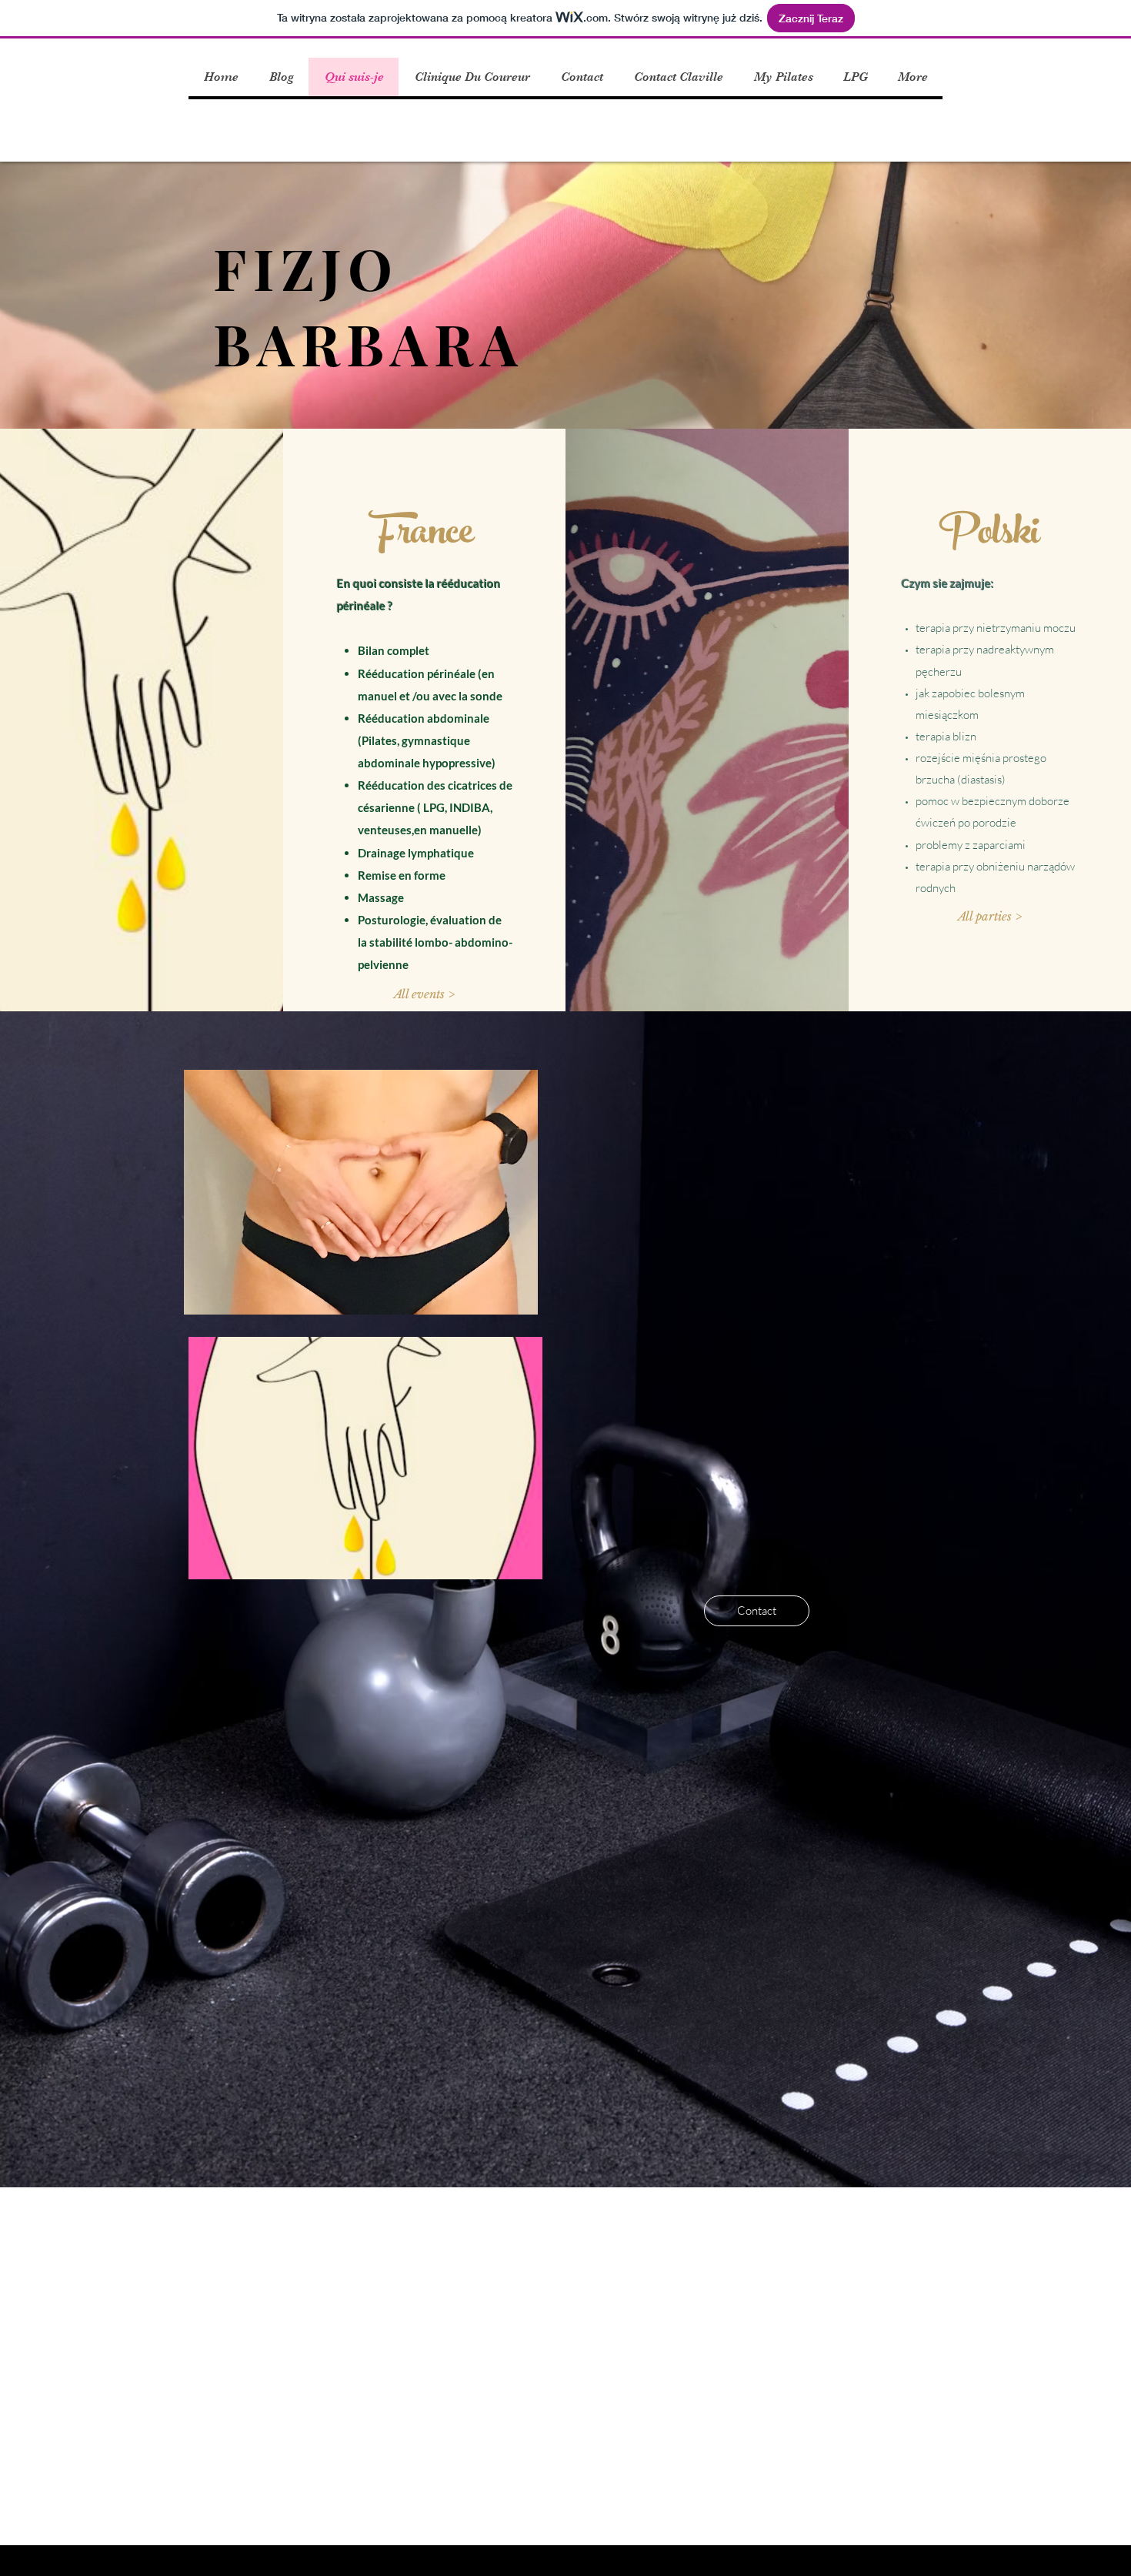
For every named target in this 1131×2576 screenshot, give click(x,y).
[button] (424, 994)
